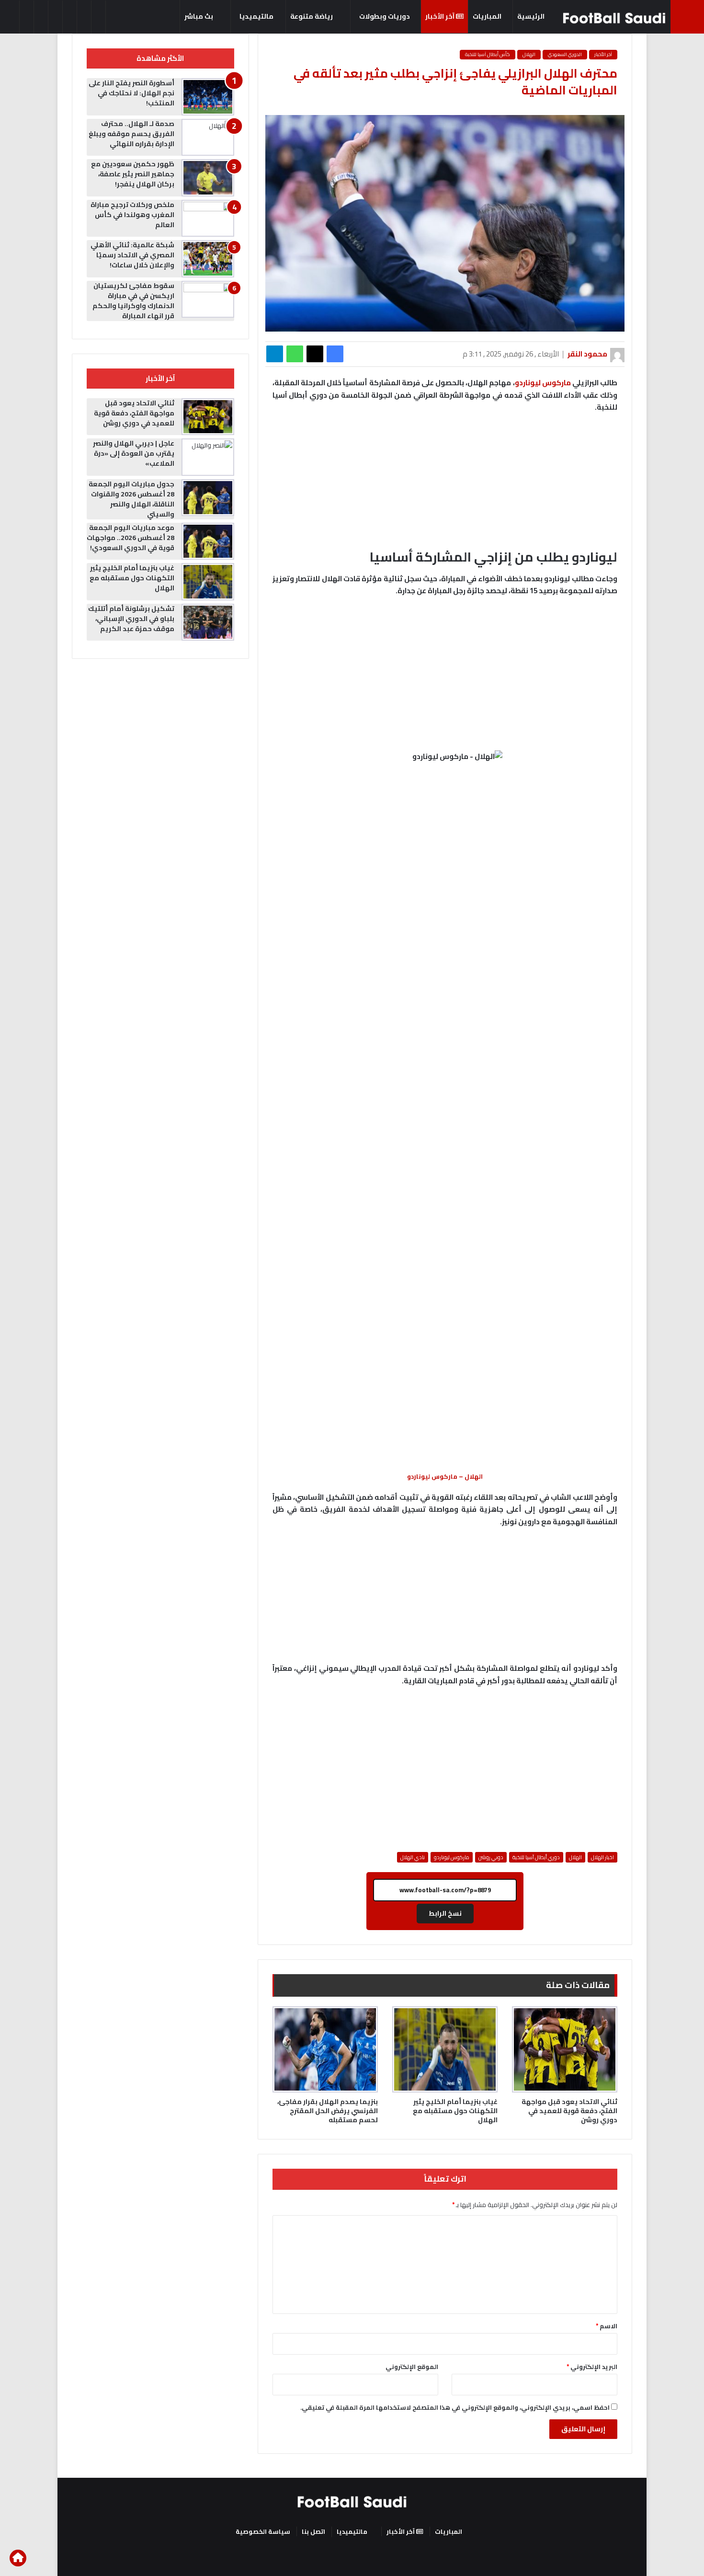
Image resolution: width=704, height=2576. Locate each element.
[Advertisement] (445, 676)
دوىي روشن (491, 1857)
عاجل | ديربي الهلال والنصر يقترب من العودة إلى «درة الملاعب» (134, 453)
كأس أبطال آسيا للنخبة (488, 54)
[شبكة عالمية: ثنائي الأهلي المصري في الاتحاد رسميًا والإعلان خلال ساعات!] (208, 259)
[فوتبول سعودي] (614, 18)
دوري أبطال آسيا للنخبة (536, 1857)
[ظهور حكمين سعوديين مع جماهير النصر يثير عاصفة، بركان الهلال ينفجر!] (208, 178)
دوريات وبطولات (385, 16)
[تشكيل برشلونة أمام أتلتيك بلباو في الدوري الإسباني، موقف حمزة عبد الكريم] (208, 622)
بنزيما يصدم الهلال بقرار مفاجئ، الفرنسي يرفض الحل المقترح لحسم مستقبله (328, 2111)
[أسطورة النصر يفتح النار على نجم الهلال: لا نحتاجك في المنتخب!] (208, 97)
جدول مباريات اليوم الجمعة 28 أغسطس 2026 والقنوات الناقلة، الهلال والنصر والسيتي (131, 499)
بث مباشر (199, 16)
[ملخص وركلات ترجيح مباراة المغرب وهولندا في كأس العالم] (208, 218)
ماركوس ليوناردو (543, 383)
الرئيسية (532, 16)
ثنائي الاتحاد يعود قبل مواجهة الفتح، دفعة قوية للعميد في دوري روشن (569, 2111)
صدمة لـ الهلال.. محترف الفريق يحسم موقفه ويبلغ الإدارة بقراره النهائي (131, 134)
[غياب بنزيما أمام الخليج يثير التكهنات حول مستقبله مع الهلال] (445, 2049)
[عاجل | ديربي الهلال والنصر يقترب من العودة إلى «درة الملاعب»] (208, 457)
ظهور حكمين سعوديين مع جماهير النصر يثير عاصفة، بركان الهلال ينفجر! (133, 174)
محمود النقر (587, 354)
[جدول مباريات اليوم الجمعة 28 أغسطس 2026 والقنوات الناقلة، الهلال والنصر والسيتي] (208, 498)
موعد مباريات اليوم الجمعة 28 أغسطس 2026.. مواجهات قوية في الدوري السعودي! (131, 538)
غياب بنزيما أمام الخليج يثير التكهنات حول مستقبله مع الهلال (455, 2111)
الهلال (529, 54)
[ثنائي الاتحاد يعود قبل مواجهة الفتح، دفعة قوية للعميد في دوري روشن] (565, 2049)
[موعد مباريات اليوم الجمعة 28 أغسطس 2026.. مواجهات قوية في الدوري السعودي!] (208, 541)
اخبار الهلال (602, 1857)
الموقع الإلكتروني (412, 2367)
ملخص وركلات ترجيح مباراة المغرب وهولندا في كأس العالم (132, 215)
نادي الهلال (413, 1857)
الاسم (607, 2326)
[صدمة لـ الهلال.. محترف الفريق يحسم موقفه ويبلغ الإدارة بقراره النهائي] (208, 138)
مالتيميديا (256, 16)
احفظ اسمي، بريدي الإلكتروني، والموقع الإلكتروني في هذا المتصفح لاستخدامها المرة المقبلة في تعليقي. (455, 2407)
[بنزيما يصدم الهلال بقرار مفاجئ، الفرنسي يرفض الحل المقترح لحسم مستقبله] (325, 2049)
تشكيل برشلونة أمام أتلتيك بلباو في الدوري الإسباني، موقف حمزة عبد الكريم (131, 619)
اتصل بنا (313, 2531)
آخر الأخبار (441, 16)
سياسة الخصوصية (263, 2531)
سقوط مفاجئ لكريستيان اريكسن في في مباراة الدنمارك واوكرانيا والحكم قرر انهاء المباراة (133, 301)
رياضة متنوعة (312, 16)
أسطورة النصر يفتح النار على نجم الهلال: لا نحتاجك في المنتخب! (131, 93)
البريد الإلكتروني (592, 2367)
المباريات (488, 16)
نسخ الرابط (445, 1913)
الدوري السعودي (565, 54)
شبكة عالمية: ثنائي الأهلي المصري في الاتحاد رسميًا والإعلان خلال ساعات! (132, 255)
